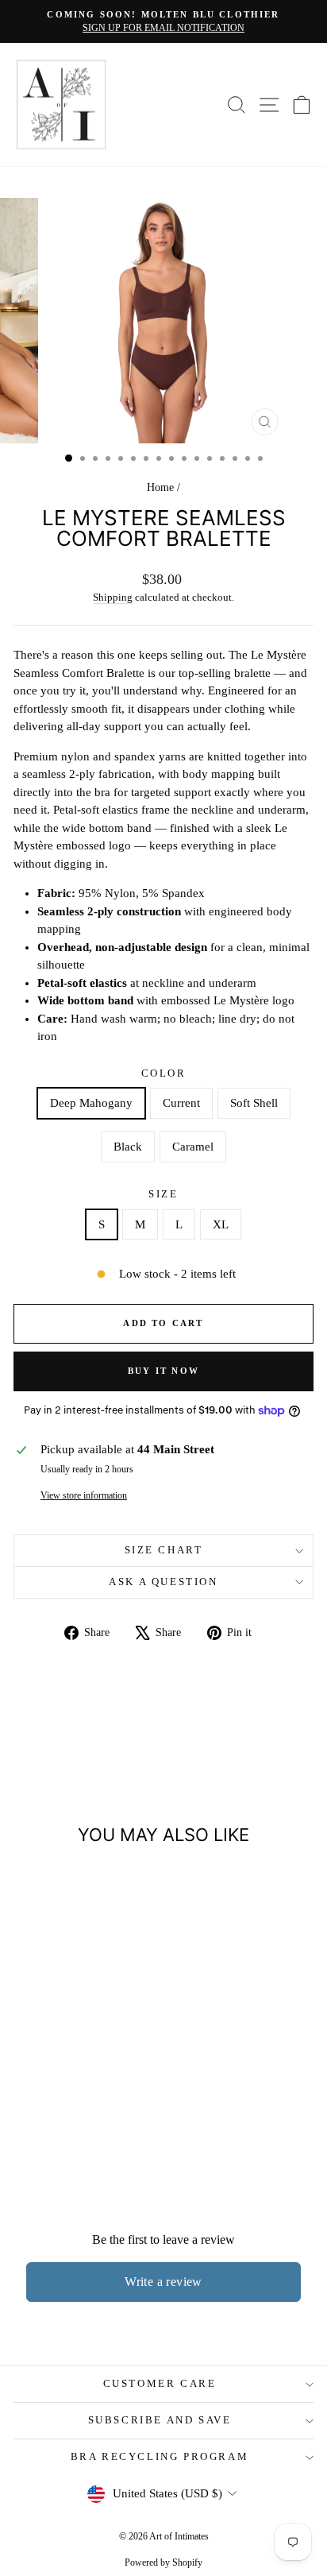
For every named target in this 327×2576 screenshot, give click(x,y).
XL (221, 1224)
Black (128, 1147)
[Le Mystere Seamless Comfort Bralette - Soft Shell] (70, 2124)
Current (181, 1103)
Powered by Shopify (163, 2562)
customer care (160, 2383)
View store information (84, 1495)
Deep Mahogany (91, 1103)
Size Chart (164, 1550)
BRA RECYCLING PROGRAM (160, 2456)
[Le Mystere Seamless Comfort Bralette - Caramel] (107, 2124)
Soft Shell (254, 1103)
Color (164, 1073)
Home (160, 487)
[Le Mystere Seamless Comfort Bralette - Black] (88, 2124)
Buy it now (163, 1371)
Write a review (163, 2282)
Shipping (113, 598)
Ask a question (163, 1582)
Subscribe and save (160, 2420)
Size (163, 1194)
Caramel (193, 1147)
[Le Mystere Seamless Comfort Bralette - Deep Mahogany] (34, 2124)
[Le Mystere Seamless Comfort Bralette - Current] (52, 2124)
